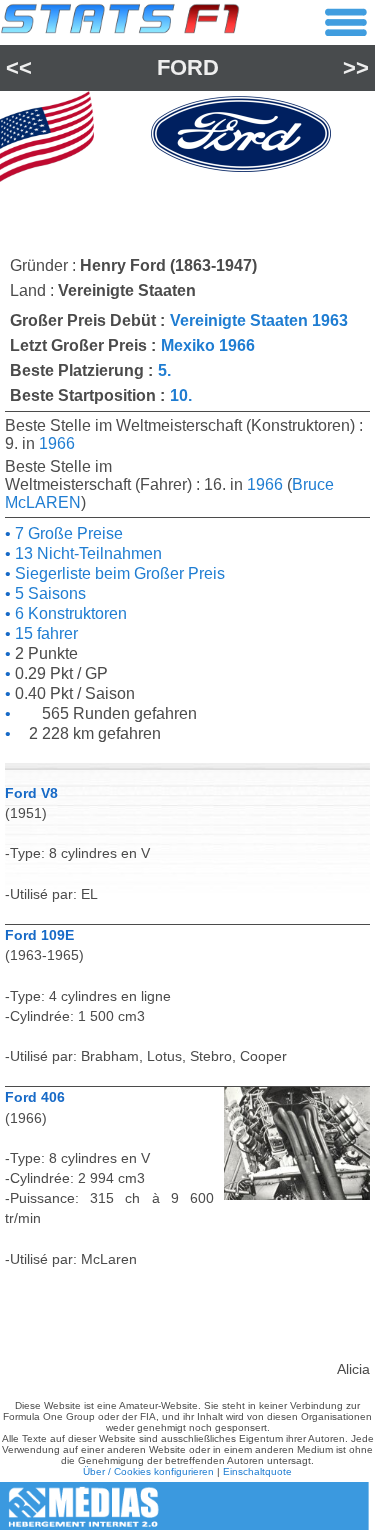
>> (356, 67)
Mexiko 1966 (208, 345)
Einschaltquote (257, 1471)
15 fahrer (44, 633)
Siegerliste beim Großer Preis (118, 573)
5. (164, 370)
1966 (57, 443)
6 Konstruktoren (69, 613)
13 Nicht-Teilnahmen (86, 553)
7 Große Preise (67, 533)
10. (181, 395)
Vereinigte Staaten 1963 (259, 320)
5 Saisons (48, 593)
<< (19, 67)
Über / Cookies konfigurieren (148, 1471)
